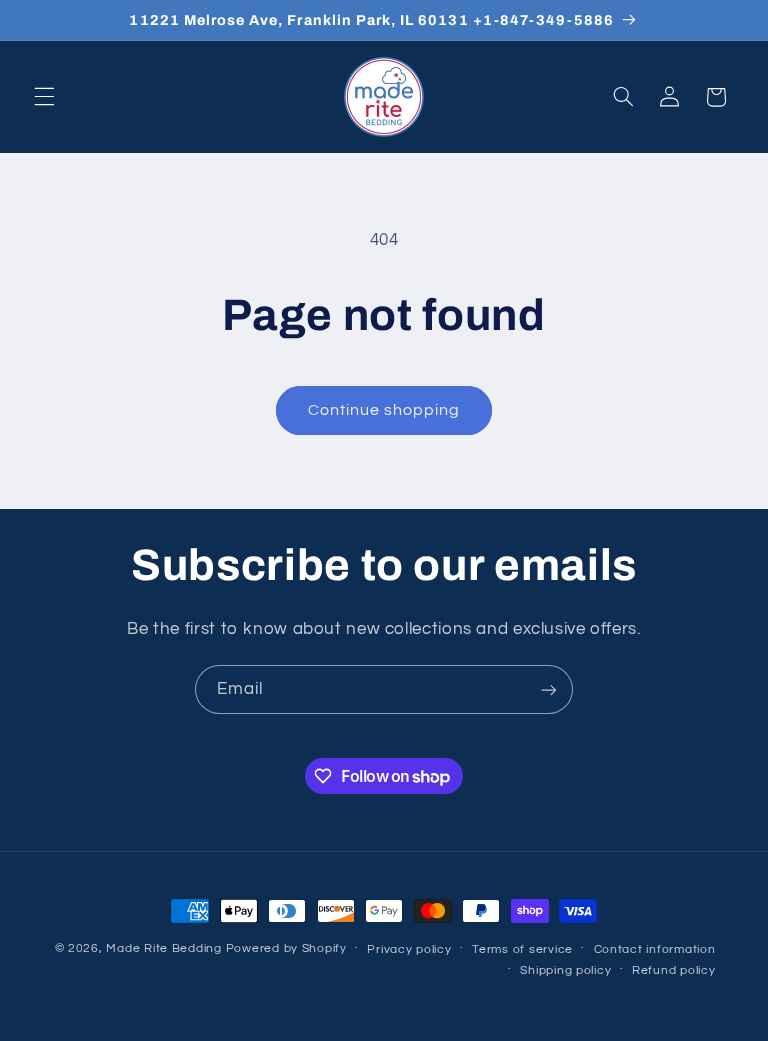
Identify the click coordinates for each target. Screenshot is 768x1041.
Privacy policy (409, 949)
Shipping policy (565, 970)
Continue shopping (384, 410)
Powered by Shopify (286, 948)
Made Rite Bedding (164, 948)
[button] (44, 97)
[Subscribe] (549, 689)
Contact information (655, 949)
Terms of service (522, 949)
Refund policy (674, 970)
